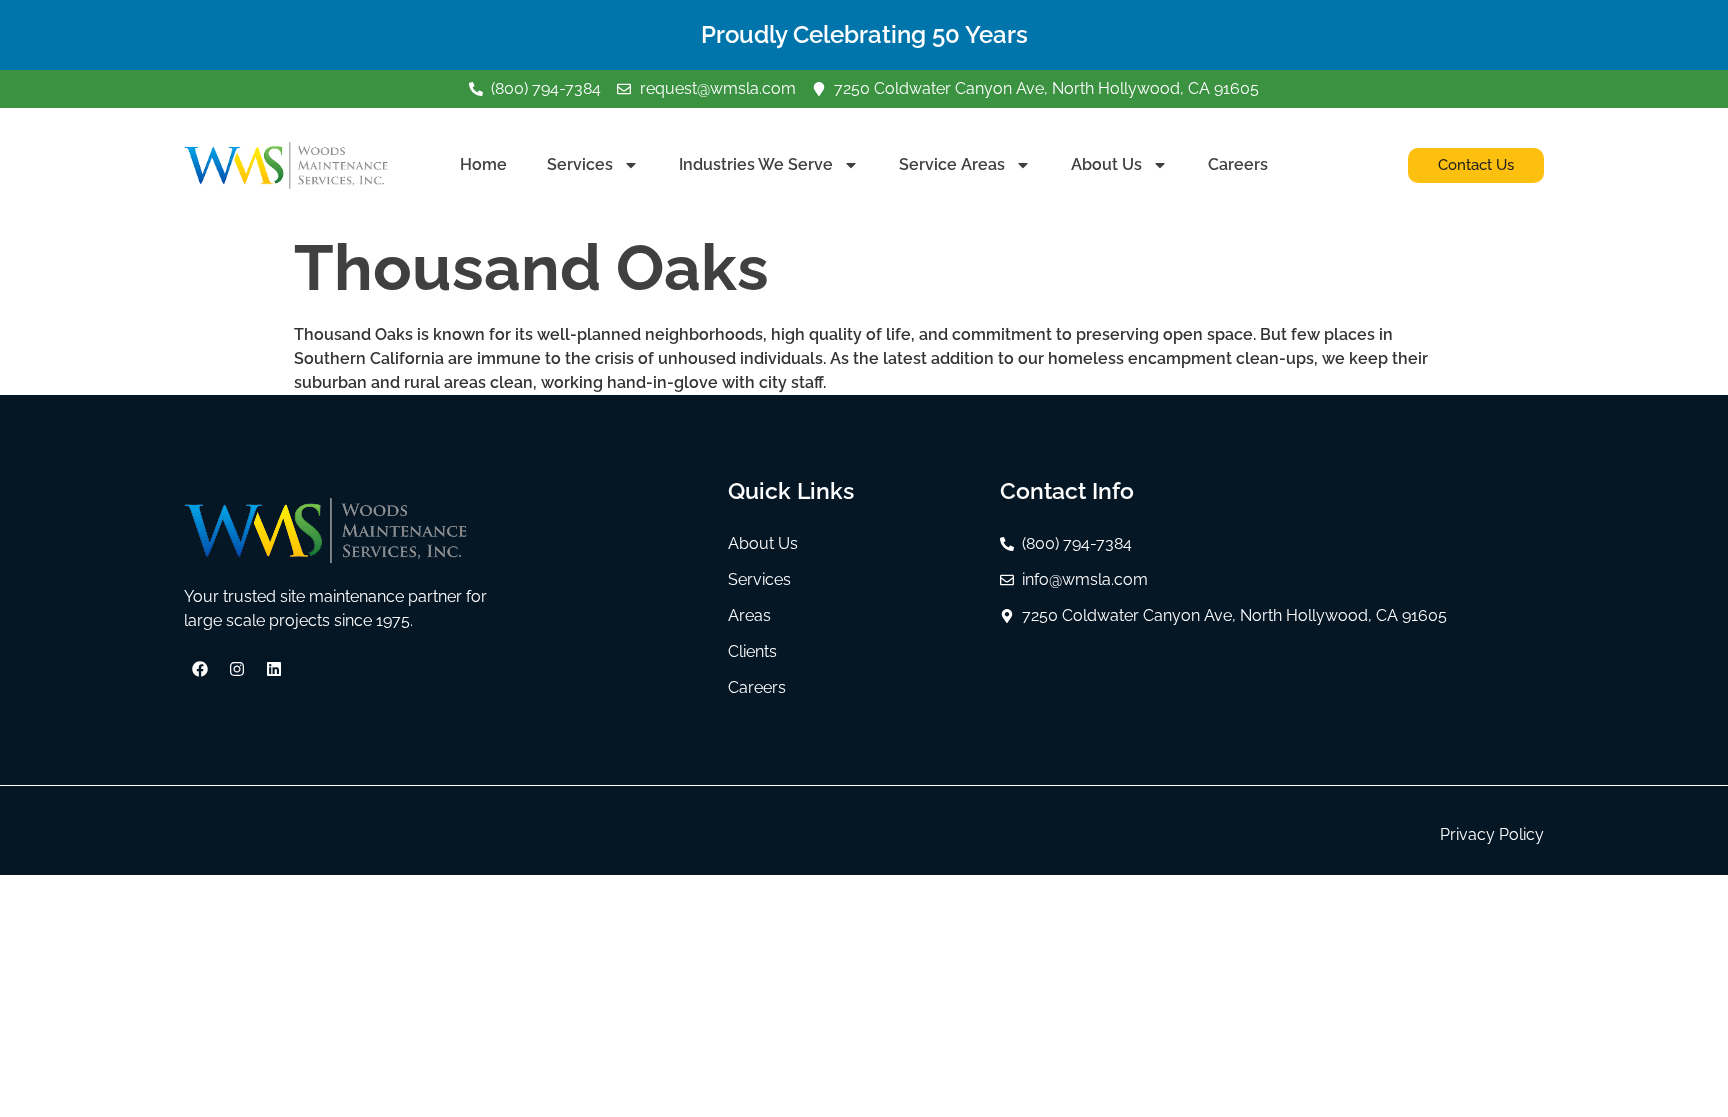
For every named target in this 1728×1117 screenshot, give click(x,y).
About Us (1106, 164)
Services (580, 164)
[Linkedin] (274, 669)
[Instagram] (237, 669)
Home (483, 164)
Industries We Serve (756, 164)
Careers (1238, 164)
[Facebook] (200, 669)
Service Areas (952, 164)
